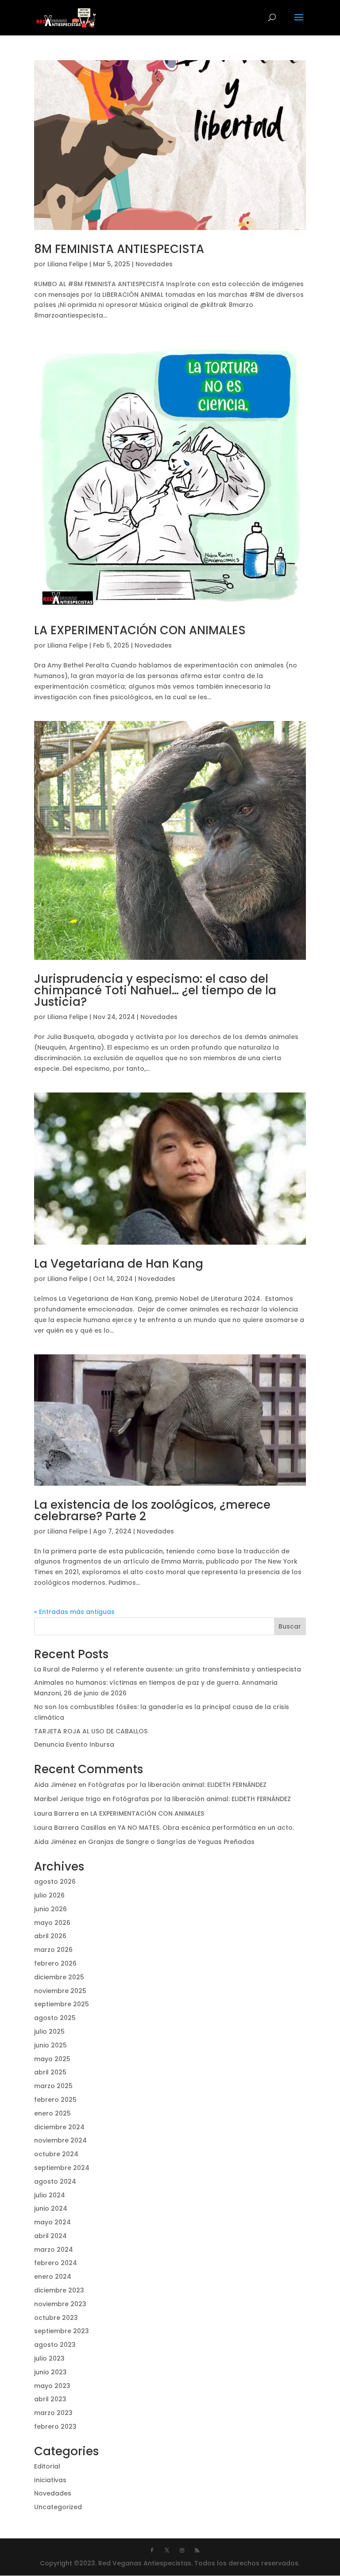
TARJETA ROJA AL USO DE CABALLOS (91, 1731)
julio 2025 (49, 2032)
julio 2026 (49, 1895)
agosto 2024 (55, 2181)
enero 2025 (52, 2113)
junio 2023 (50, 2372)
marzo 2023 (53, 2413)
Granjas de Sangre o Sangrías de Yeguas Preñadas (171, 1842)
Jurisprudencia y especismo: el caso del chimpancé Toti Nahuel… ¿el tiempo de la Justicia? (155, 990)
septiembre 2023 (62, 2331)
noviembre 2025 (60, 1991)
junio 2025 (50, 2045)
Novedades (154, 264)
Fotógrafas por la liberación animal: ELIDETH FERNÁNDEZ (177, 1785)
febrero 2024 (56, 2263)
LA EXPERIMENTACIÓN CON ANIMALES (140, 630)
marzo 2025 (53, 2086)
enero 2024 (53, 2277)
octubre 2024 (56, 2154)
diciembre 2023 (59, 2290)
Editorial (47, 2466)
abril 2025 (50, 2072)
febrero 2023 (55, 2426)
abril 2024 (50, 2236)
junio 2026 (50, 1909)
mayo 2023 (52, 2386)
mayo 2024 (52, 2222)
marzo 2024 (54, 2250)
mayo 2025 (52, 2059)
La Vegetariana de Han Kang (119, 1264)
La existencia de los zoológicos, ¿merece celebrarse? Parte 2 (152, 1510)
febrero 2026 (55, 1963)
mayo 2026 (52, 1923)
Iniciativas (50, 2480)
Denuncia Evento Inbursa (74, 1744)
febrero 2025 (55, 2100)
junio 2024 (51, 2208)
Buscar (290, 1626)
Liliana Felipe (68, 264)
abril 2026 (50, 1936)
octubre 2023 (56, 2318)
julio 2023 (49, 2358)
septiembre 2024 (62, 2168)
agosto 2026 (55, 1882)
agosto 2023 (55, 2345)
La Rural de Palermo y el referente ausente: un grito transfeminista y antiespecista (168, 1669)
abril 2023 (50, 2399)
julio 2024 (50, 2195)
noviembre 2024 (60, 2140)
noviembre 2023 (60, 2304)
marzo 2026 (53, 1950)
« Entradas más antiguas (74, 1612)
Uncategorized (58, 2507)
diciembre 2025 (59, 1977)
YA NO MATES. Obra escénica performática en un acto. (206, 1828)
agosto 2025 (55, 2018)
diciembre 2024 (59, 2127)
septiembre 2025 (62, 2004)
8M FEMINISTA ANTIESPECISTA (119, 249)
